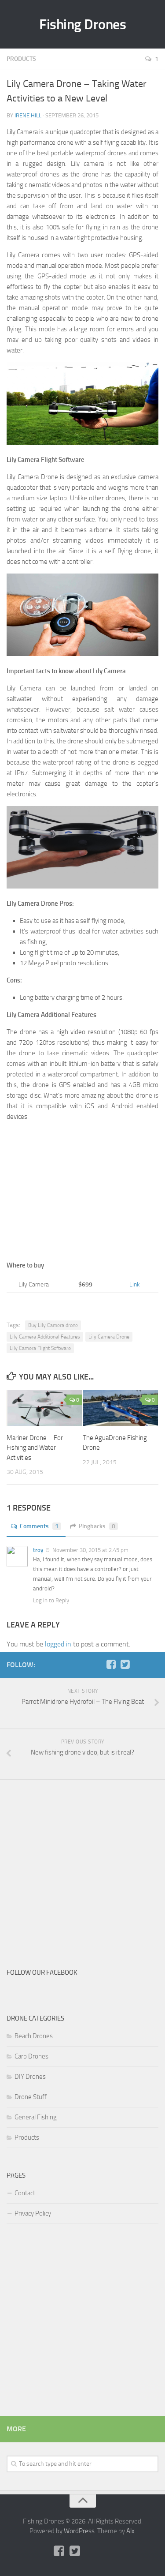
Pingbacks (97, 1526)
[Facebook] (111, 1665)
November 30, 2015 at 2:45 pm (90, 1550)
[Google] (139, 1665)
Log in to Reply (51, 1600)
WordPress (79, 2531)
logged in (58, 1644)
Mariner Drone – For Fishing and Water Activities (35, 1448)
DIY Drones (30, 2077)
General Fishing (36, 2117)
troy (38, 1550)
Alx (130, 2531)
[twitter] (125, 1665)
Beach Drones (34, 2036)
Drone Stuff (31, 2097)
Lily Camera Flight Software (40, 1348)
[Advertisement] (82, 1190)
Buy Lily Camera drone (53, 1325)
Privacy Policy (33, 2213)
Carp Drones (31, 2056)
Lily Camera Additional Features (45, 1337)
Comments (39, 1526)
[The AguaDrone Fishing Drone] (121, 1408)
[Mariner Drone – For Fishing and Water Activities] (44, 1408)
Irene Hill (28, 115)
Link (135, 1284)
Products (21, 59)
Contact (25, 2193)
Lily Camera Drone (109, 1337)
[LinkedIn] (153, 1665)
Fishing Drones (82, 24)
